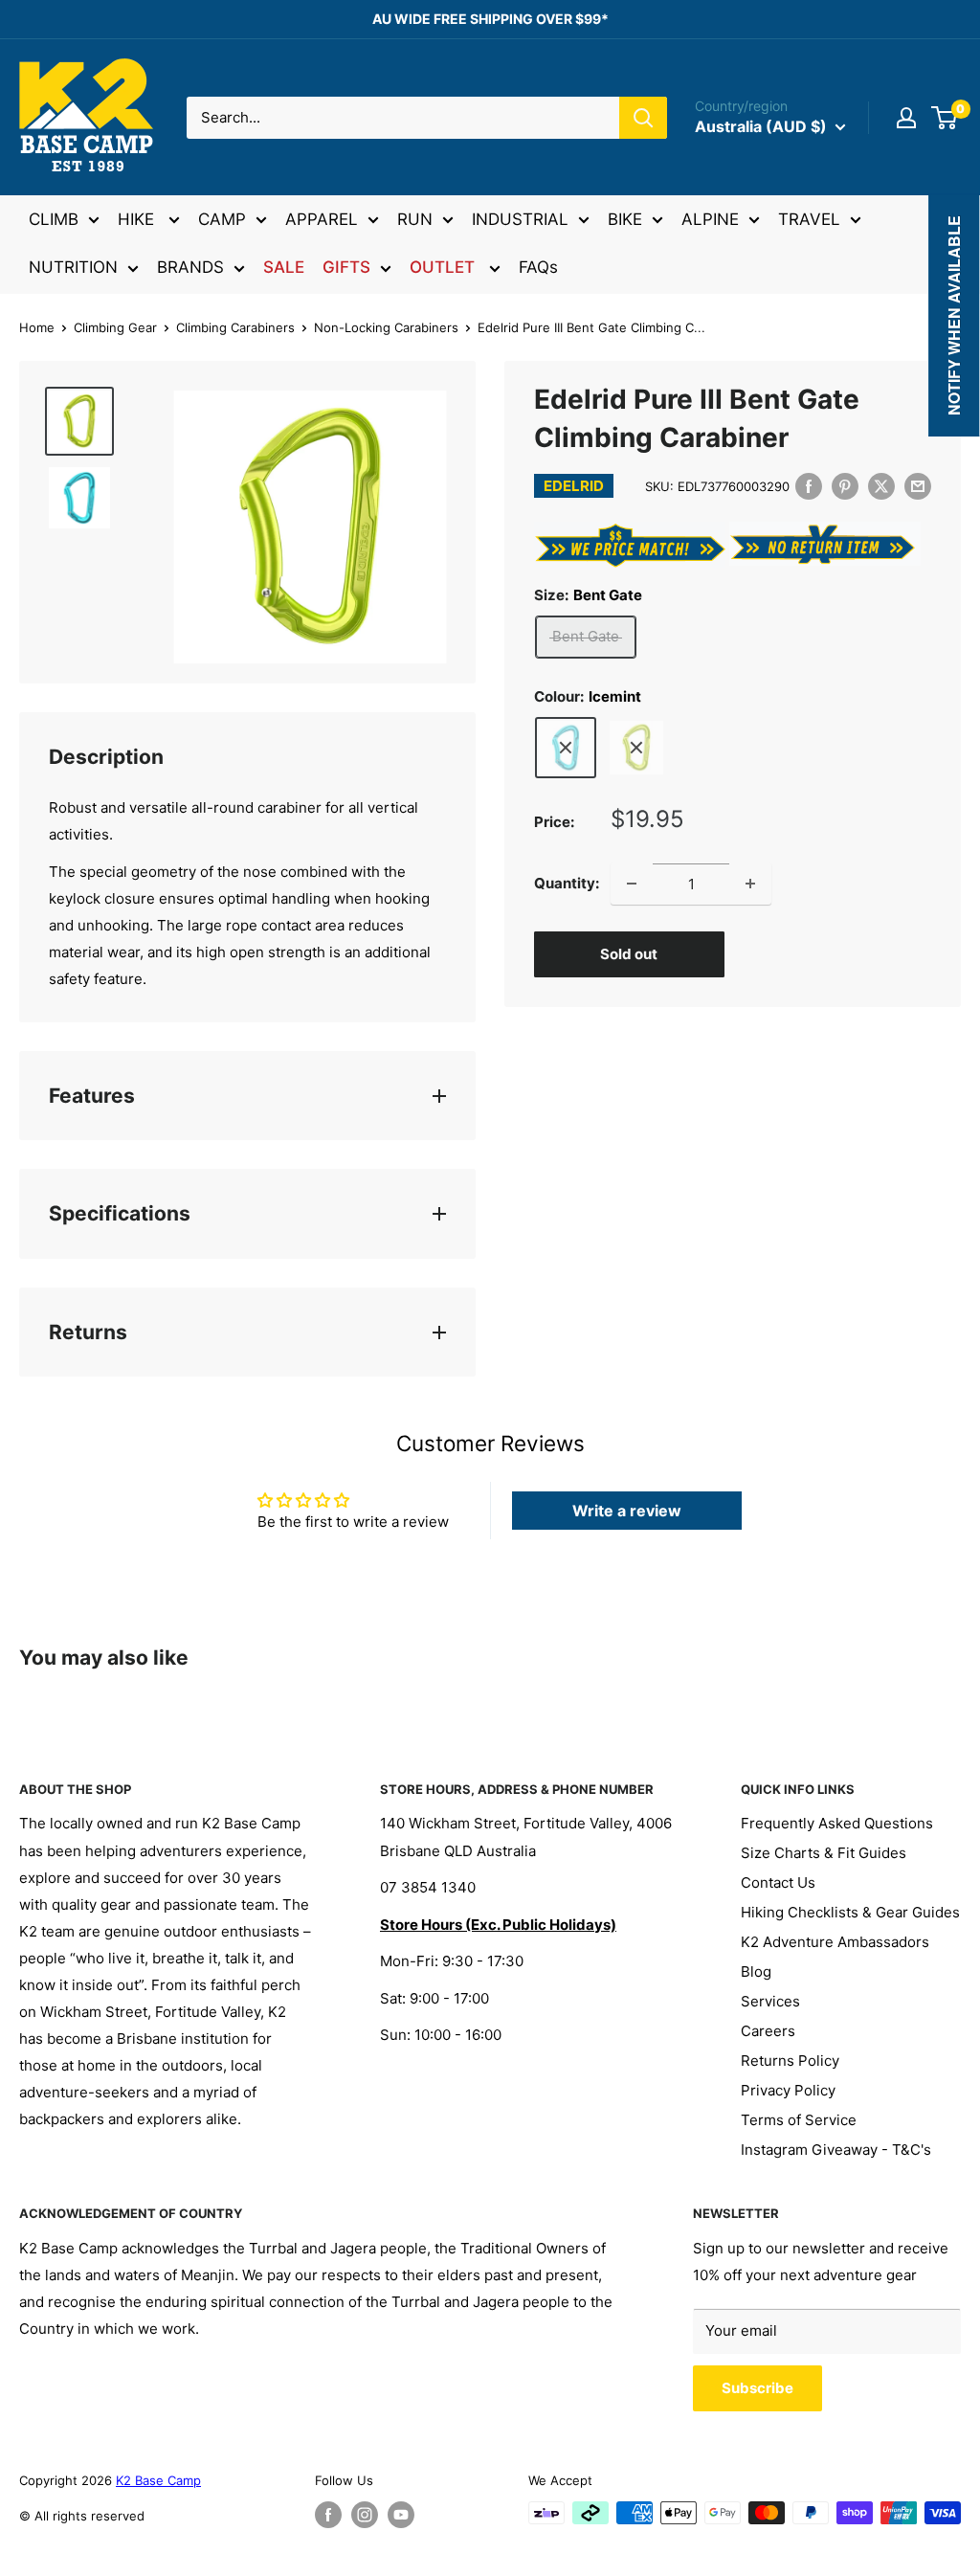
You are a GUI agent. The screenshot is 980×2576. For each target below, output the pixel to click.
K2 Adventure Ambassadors (835, 1942)
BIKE (625, 219)
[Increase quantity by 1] (750, 884)
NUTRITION (73, 267)
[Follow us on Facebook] (328, 2515)
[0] (945, 118)
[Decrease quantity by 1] (632, 884)
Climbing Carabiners (235, 327)
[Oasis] (636, 748)
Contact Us (778, 1882)
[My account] (906, 118)
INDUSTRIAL (520, 219)
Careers (768, 2031)
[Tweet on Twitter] (881, 486)
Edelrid (574, 486)
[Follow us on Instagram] (365, 2515)
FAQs (538, 267)
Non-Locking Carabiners (386, 327)
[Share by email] (918, 486)
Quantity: (567, 883)
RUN (415, 219)
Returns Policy (790, 2061)
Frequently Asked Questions (837, 1823)
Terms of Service (799, 2120)
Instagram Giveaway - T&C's (836, 2150)
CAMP (222, 219)
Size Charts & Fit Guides (824, 1853)
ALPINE (710, 219)
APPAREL (322, 219)
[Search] (643, 118)
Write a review (627, 1511)
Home (37, 327)
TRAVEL (809, 219)
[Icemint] (566, 748)
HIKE (138, 219)
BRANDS (190, 267)
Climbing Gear (115, 327)
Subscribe (757, 2388)
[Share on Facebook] (809, 486)
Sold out (629, 954)
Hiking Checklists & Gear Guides (850, 1912)
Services (770, 2001)
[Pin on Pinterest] (845, 486)
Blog (756, 1971)
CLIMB (54, 219)
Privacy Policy (788, 2090)
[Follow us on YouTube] (401, 2515)
